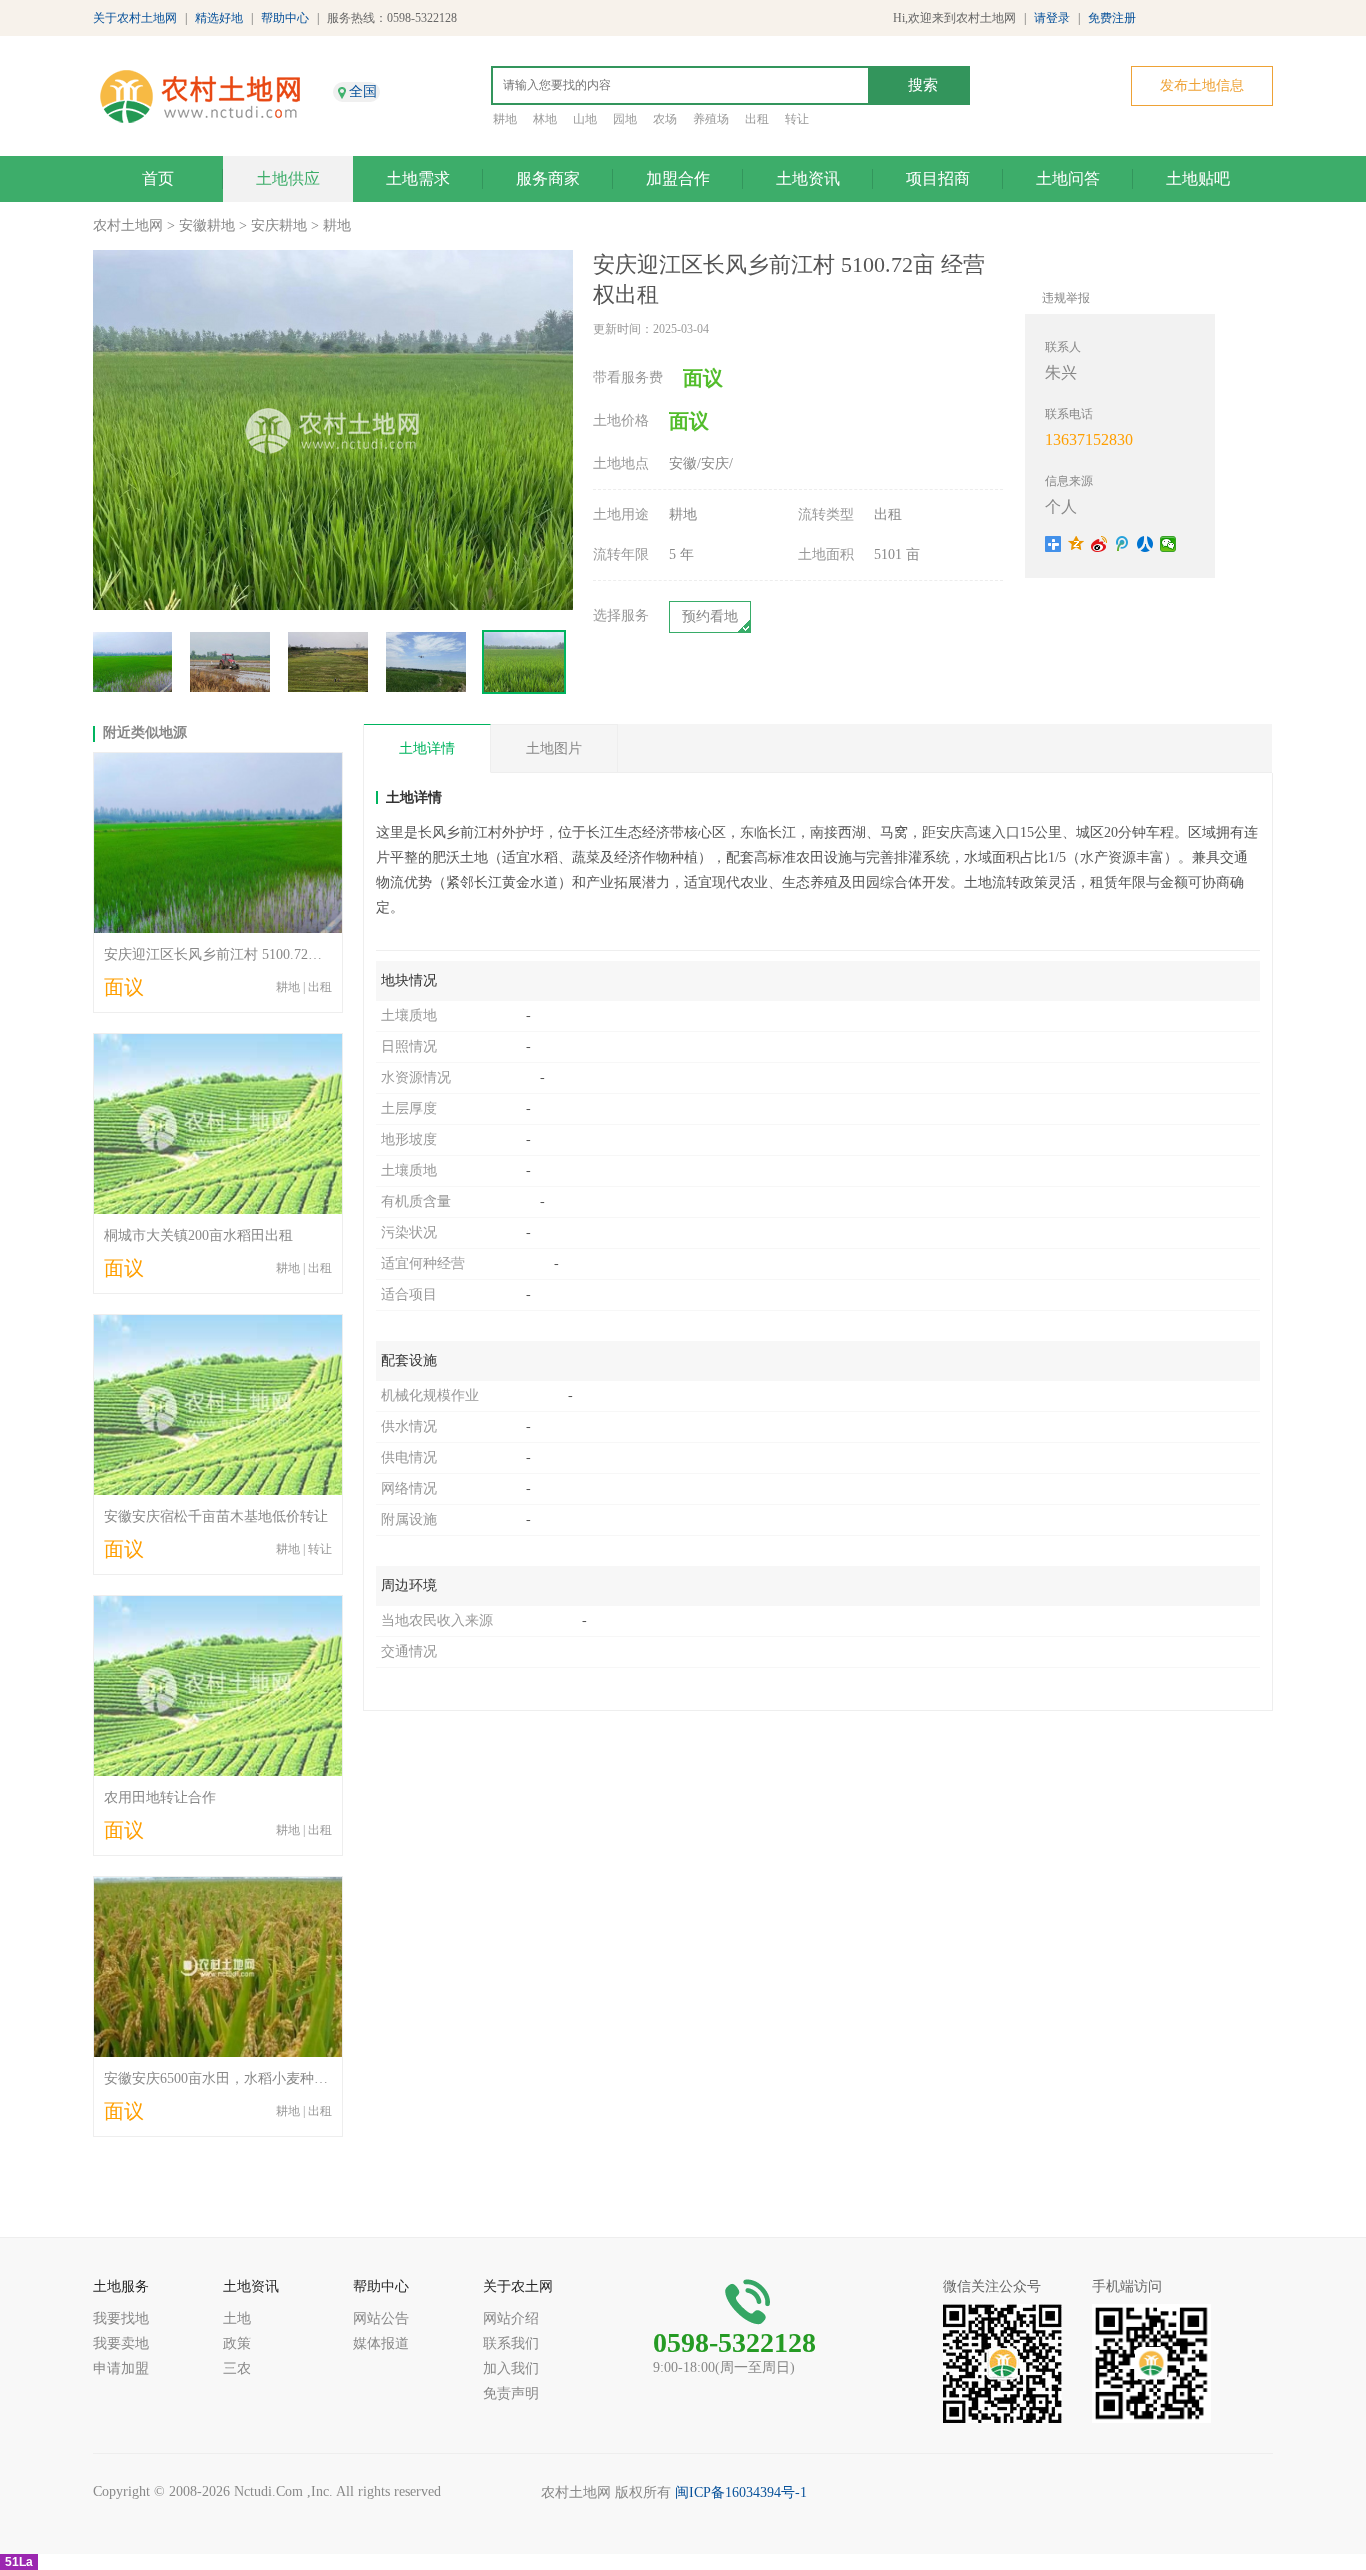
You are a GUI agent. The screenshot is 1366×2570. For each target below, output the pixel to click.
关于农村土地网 (135, 18)
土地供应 (288, 178)
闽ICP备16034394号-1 (741, 2492)
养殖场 (711, 119)
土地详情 (427, 748)
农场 (665, 119)
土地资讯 (808, 178)
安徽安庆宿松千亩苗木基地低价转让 (216, 1516)
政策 (237, 2343)
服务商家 (548, 178)
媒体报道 (381, 2343)
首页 (158, 178)
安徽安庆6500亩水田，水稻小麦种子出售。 (237, 2078)
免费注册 (1112, 18)
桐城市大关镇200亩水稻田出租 (198, 1235)
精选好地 (219, 18)
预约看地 (710, 616)
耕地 (505, 119)
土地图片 (554, 748)
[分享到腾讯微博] (1122, 544)
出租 (757, 119)
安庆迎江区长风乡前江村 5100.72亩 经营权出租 (250, 954)
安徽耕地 (207, 225)
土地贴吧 (1198, 178)
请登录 (1052, 18)
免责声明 (511, 2393)
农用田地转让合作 (160, 1797)
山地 (585, 119)
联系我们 (511, 2343)
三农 (237, 2368)
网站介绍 (511, 2318)
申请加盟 (121, 2368)
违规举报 (1066, 298)
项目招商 (938, 178)
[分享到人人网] (1145, 544)
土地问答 (1068, 178)
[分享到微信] (1168, 544)
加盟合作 (678, 178)
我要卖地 (121, 2343)
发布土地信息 (1202, 85)
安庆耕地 (279, 225)
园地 (625, 119)
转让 (797, 119)
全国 (363, 91)
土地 (237, 2318)
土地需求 (418, 178)
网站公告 (381, 2318)
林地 (545, 119)
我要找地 (121, 2318)
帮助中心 (285, 18)
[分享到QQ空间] (1076, 544)
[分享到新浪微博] (1099, 544)
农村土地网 (128, 225)
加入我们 (511, 2368)
